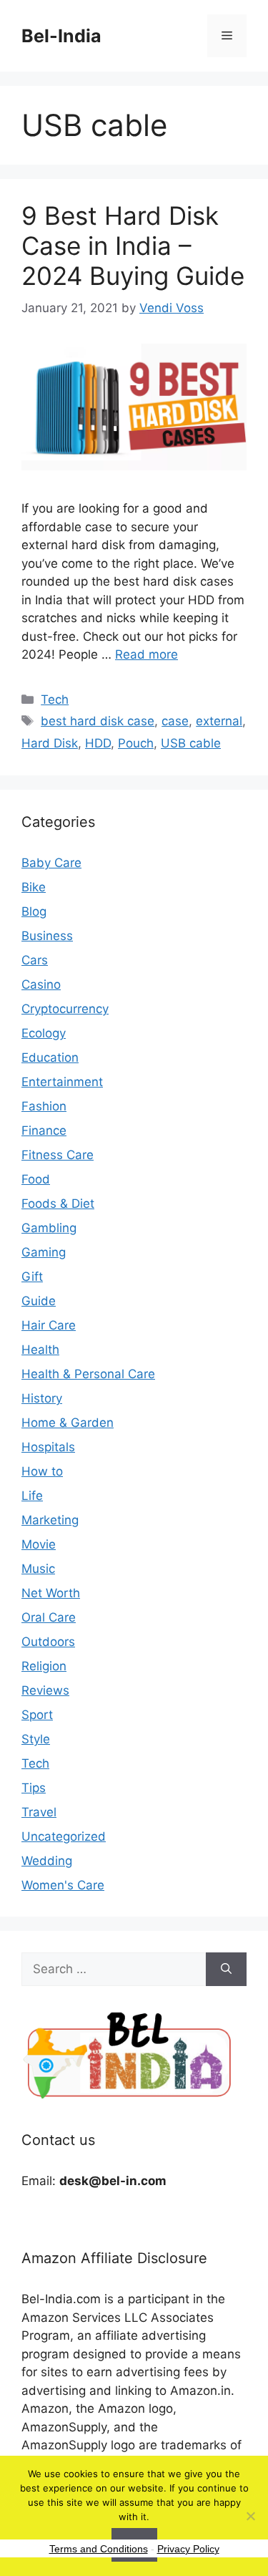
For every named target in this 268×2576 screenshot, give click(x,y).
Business (47, 936)
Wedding (47, 1861)
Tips (34, 1788)
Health (40, 1350)
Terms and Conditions (99, 2549)
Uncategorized (64, 1836)
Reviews (45, 1690)
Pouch (136, 743)
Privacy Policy (188, 2549)
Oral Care (49, 1617)
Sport (37, 1715)
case (175, 721)
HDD (98, 743)
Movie (39, 1544)
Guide (39, 1301)
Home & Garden (68, 1423)
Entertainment (62, 1082)
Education (50, 1057)
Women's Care (63, 1885)
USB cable (191, 743)
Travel (39, 1812)
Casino (41, 984)
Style (36, 1739)
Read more (147, 654)
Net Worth (51, 1593)
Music (38, 1569)
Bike (34, 887)
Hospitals (48, 1447)
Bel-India (61, 36)
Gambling (49, 1228)
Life (32, 1496)
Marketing (50, 1520)
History (42, 1398)
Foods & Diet (58, 1204)
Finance (44, 1130)
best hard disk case (98, 721)
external (219, 721)
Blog (34, 911)
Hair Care (49, 1325)
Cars (35, 960)
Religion (44, 1666)
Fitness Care (58, 1155)
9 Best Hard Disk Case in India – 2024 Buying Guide (133, 246)
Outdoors (48, 1642)
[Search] (226, 1970)
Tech (55, 699)
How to (42, 1471)
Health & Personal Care (88, 1374)
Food (36, 1179)
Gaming (44, 1252)
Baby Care (51, 863)
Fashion (44, 1106)
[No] (250, 2516)
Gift (32, 1277)
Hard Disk (50, 743)
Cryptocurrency (65, 1009)
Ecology (44, 1033)
